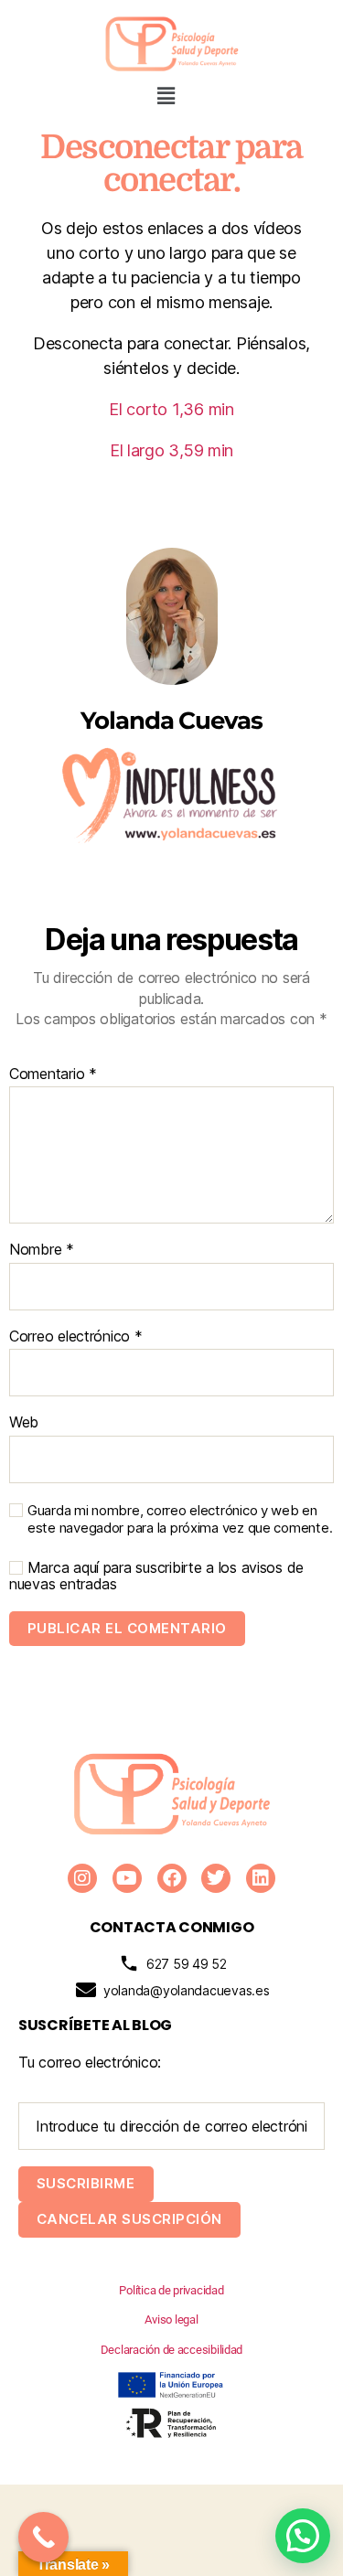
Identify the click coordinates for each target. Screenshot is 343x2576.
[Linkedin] (261, 1878)
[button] (166, 96)
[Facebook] (172, 1878)
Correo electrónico (76, 1337)
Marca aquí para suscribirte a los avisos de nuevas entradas (156, 1576)
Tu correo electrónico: (90, 2062)
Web (24, 1423)
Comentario (53, 1074)
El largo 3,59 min (171, 450)
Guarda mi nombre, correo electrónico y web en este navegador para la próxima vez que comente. (180, 1519)
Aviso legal (171, 2319)
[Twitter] (216, 1878)
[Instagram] (82, 1878)
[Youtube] (127, 1878)
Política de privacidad (171, 2290)
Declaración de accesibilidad (171, 2350)
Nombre (42, 1250)
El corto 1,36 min (171, 409)
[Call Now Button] (43, 2537)
